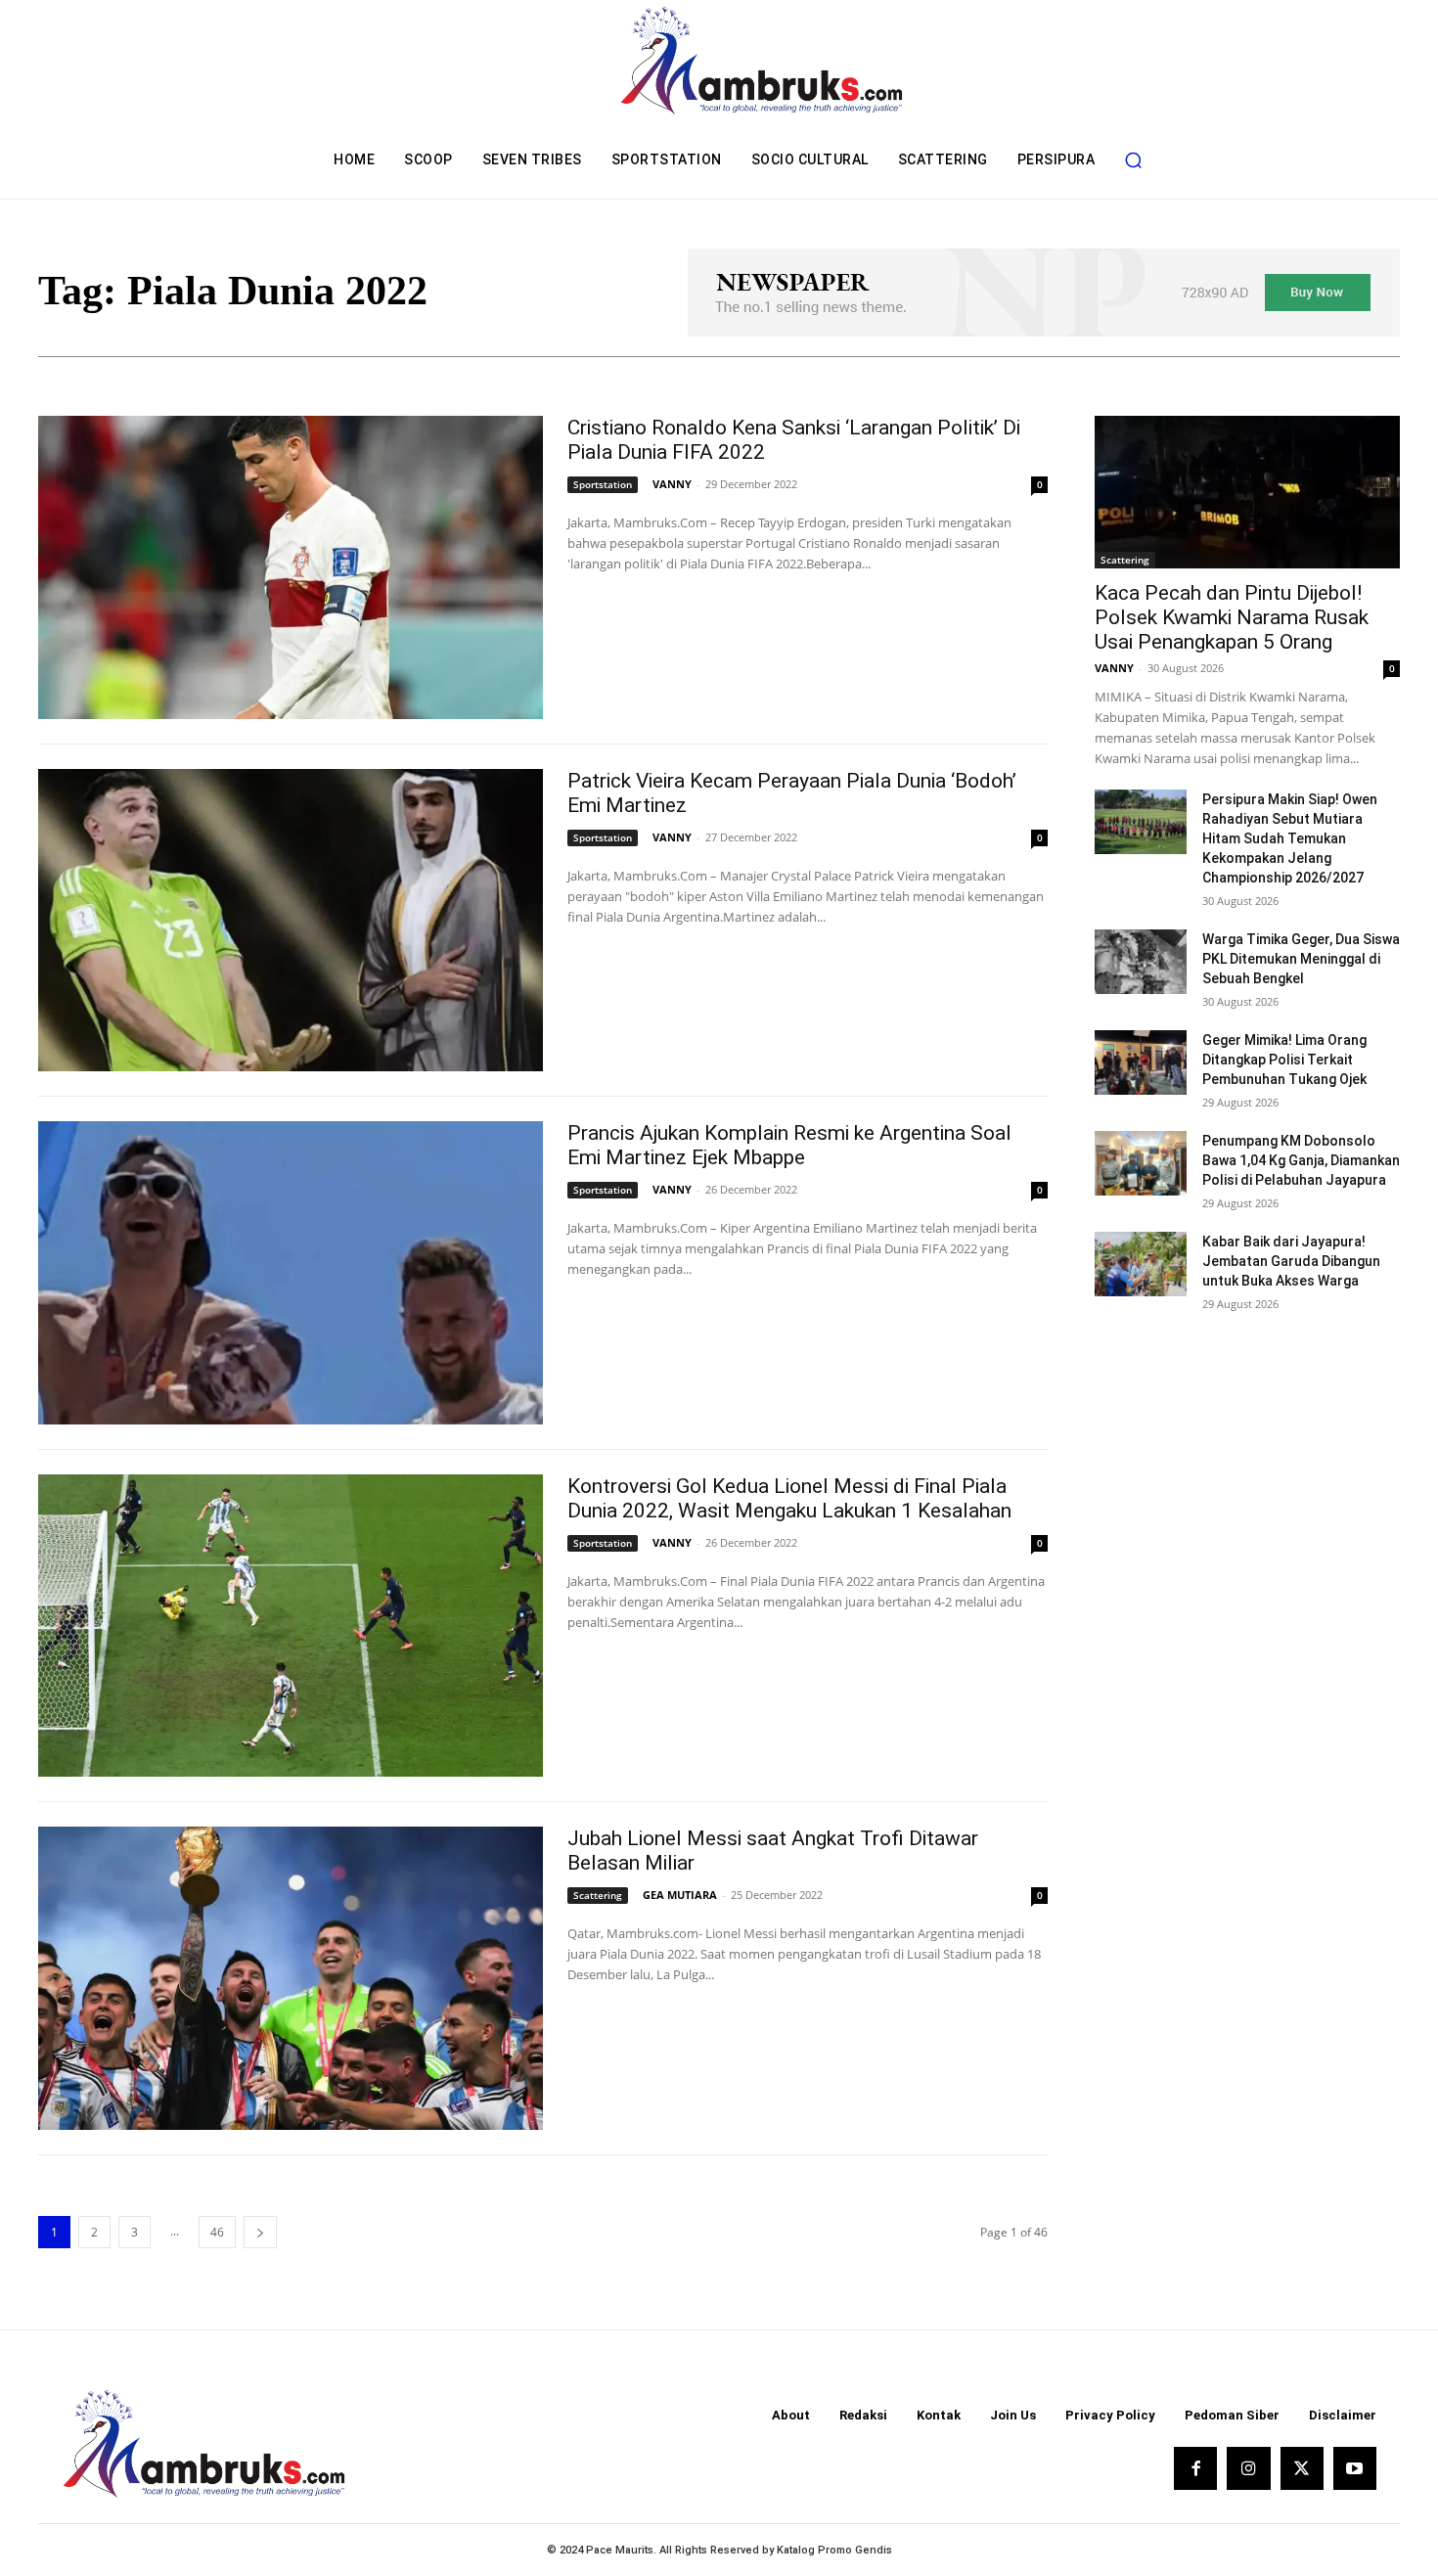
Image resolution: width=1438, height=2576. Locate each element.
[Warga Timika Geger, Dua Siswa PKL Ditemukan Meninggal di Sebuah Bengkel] (1141, 962)
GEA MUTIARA (680, 1895)
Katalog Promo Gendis (834, 2550)
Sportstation (603, 484)
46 (217, 2232)
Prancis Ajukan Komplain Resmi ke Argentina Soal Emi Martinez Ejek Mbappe (789, 1145)
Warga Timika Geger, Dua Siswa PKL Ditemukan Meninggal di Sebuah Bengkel (1301, 959)
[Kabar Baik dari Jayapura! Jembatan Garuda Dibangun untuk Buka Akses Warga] (1141, 1264)
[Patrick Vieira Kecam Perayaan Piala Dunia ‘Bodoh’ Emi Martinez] (291, 921)
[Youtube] (1355, 2468)
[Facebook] (1195, 2468)
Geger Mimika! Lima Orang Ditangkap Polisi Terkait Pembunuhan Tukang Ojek (1284, 1060)
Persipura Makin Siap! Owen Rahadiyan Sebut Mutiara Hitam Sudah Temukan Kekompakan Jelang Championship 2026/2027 (1290, 838)
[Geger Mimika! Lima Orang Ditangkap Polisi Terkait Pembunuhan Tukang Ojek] (1141, 1062)
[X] (1302, 2468)
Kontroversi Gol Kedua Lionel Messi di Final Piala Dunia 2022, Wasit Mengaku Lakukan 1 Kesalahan (789, 1498)
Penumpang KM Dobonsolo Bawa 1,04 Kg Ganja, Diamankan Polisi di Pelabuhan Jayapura (1301, 1160)
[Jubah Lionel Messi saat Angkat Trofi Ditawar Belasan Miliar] (291, 1978)
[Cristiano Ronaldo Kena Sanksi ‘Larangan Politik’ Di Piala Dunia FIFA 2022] (291, 567)
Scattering (598, 1895)
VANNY (672, 484)
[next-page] (260, 2232)
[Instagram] (1248, 2468)
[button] (1133, 159)
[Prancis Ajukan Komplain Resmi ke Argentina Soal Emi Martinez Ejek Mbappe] (291, 1273)
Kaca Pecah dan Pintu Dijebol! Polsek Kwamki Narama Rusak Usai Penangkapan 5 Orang (1232, 617)
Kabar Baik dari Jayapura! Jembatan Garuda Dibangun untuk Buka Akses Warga (1291, 1261)
